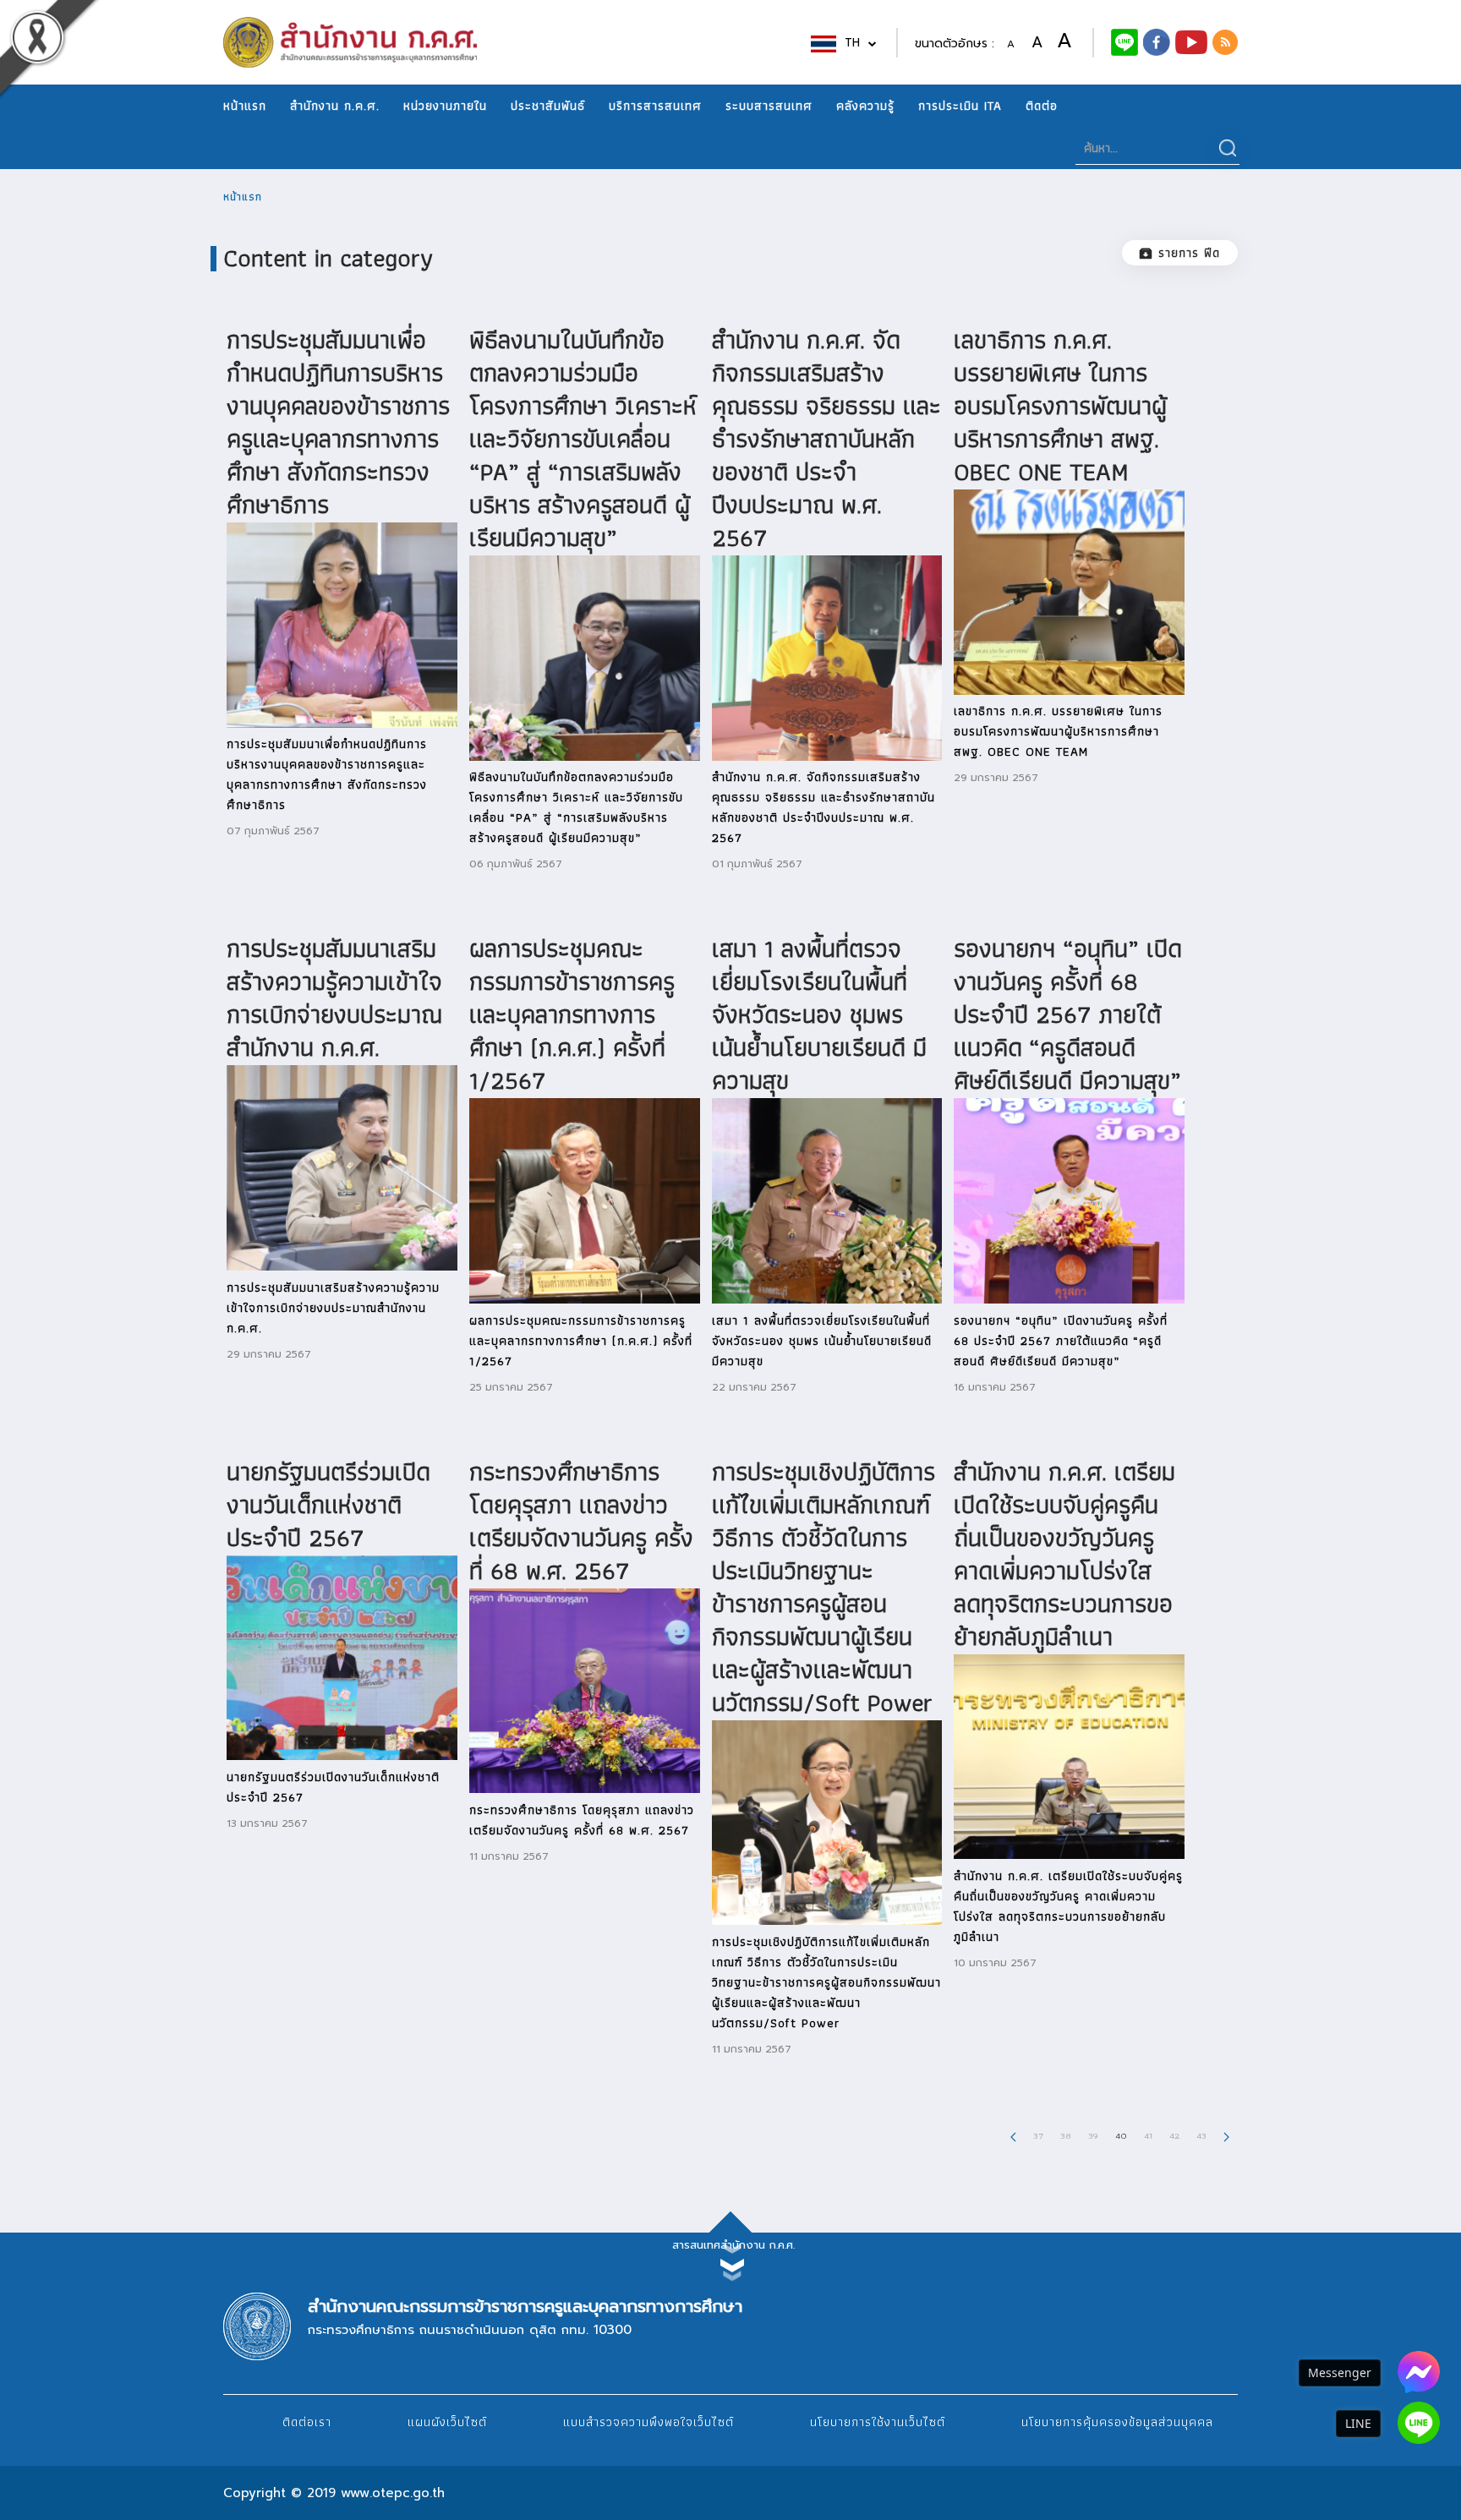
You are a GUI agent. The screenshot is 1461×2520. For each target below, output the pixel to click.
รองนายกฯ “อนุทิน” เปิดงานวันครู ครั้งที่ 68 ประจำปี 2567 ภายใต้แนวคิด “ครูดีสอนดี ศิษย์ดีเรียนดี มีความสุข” (1068, 1014)
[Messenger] (1419, 2372)
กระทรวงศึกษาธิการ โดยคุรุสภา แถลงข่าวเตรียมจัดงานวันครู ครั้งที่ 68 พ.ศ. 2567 (581, 1521)
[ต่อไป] (1226, 2135)
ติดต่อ (1042, 106)
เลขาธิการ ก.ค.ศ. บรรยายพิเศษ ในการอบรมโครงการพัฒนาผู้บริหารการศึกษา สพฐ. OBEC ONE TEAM (1060, 405)
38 (1066, 2135)
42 (1174, 2135)
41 (1148, 2135)
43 (1201, 2135)
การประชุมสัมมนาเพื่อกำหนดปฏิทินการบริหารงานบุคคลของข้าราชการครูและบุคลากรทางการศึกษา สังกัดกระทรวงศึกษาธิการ (338, 422)
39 (1093, 2135)
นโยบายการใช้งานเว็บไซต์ (878, 2422)
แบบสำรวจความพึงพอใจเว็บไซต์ (648, 2422)
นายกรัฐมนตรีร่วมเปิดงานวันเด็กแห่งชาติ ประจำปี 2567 (328, 1504)
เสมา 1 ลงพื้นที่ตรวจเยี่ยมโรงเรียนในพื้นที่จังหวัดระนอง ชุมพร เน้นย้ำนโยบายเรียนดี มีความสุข (819, 1014)
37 (1038, 2135)
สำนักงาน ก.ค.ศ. (335, 106)
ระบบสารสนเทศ (769, 106)
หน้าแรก (245, 106)
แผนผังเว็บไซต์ (447, 2422)
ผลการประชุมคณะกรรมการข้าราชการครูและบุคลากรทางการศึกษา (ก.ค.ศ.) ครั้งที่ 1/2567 (572, 1014)
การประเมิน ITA (960, 106)
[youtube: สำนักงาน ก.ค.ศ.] (1191, 41)
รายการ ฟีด (1189, 253)
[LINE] (1419, 2423)
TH (854, 43)
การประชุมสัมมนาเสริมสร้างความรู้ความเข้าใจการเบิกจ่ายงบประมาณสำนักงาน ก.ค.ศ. (334, 998)
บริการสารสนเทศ (655, 106)
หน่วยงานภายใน (445, 106)
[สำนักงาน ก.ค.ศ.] (1157, 41)
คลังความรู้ (865, 106)
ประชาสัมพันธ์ (548, 106)
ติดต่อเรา (307, 2422)
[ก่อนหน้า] (1013, 2135)
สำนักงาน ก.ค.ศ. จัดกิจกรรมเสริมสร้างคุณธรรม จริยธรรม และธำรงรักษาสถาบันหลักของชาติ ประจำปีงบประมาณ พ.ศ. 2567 (826, 438)
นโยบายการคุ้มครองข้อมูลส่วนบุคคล (1117, 2422)
